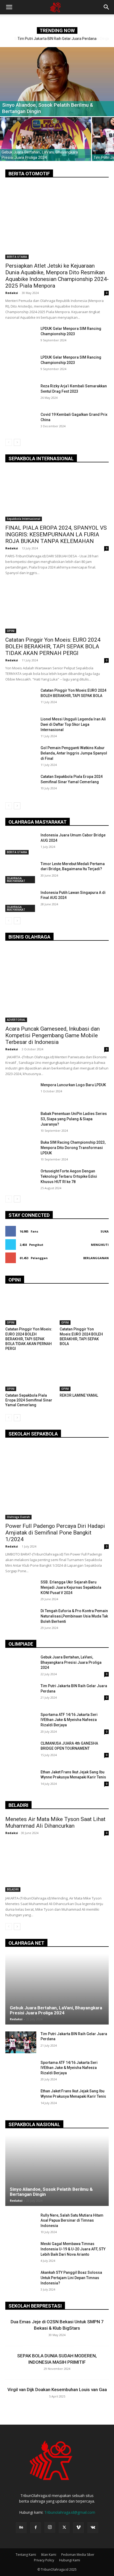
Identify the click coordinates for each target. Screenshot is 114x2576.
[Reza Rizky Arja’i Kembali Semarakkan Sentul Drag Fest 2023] (21, 394)
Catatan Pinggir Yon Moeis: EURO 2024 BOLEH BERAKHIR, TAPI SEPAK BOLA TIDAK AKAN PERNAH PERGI (53, 646)
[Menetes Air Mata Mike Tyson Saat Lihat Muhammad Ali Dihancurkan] (57, 1866)
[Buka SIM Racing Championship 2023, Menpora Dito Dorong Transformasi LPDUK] (21, 1151)
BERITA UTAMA (17, 257)
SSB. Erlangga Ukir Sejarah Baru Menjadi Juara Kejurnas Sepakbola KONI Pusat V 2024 (71, 1587)
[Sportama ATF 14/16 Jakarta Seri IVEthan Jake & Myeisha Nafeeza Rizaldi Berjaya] (21, 1723)
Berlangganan (96, 1258)
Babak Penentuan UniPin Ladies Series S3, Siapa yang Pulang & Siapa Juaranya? (74, 1119)
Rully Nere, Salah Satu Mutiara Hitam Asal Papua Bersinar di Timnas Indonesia (72, 2220)
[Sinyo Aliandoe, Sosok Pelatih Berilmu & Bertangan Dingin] (57, 82)
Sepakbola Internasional (24, 519)
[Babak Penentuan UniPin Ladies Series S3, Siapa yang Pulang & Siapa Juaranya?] (21, 1122)
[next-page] (17, 442)
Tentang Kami (26, 2555)
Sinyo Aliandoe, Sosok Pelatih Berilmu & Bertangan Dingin (57, 39)
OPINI (11, 631)
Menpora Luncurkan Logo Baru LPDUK (73, 1085)
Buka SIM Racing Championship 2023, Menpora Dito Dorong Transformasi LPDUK (73, 1148)
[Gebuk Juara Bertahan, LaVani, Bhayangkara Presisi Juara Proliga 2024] (46, 139)
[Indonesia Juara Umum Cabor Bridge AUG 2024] (21, 844)
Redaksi (12, 293)
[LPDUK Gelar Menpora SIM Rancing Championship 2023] (21, 337)
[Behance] (21, 2528)
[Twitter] (64, 2528)
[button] (9, 7)
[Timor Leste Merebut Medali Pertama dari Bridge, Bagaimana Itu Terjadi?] (21, 872)
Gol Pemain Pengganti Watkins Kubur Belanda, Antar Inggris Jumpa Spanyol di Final (74, 753)
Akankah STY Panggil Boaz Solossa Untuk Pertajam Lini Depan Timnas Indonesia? (71, 2278)
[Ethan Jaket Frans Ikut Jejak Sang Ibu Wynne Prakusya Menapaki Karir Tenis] (21, 1781)
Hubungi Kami (70, 2560)
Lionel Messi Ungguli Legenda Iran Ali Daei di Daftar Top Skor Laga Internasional (73, 724)
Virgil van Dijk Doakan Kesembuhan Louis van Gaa (57, 2390)
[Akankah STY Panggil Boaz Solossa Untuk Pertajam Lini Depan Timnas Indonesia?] (21, 2281)
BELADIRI (13, 1889)
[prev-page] (9, 442)
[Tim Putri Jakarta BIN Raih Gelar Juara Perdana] (21, 1694)
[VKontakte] (93, 2528)
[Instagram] (50, 2527)
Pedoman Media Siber (78, 2555)
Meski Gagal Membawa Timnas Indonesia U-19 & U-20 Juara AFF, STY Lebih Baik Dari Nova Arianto (73, 2249)
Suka (105, 1231)
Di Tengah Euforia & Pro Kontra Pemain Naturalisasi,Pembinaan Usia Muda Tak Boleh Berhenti (74, 1616)
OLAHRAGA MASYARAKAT (16, 880)
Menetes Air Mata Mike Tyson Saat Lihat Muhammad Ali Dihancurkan (55, 1822)
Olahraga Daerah (18, 1517)
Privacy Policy (44, 2560)
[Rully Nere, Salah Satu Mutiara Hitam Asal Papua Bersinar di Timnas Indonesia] (21, 2224)
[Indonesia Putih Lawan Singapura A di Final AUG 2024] (21, 901)
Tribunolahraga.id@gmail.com (70, 2512)
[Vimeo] (78, 2528)
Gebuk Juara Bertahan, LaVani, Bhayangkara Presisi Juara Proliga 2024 (71, 1662)
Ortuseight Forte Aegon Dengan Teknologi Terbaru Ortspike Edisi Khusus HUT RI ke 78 (69, 1176)
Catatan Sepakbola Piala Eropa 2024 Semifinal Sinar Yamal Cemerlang (29, 1400)
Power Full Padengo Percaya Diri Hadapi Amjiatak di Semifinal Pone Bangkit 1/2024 (55, 1533)
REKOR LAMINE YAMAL (79, 1395)
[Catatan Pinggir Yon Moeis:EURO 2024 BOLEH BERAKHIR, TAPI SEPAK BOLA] (21, 699)
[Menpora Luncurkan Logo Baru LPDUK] (21, 1093)
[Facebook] (36, 2528)
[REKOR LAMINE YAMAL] (84, 1374)
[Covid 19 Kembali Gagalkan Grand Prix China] (21, 423)
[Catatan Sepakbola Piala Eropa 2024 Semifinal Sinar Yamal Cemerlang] (21, 785)
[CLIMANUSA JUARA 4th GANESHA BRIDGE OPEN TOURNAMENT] (21, 1752)
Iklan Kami (49, 2555)
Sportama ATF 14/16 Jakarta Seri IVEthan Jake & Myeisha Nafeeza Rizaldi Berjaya (69, 1720)
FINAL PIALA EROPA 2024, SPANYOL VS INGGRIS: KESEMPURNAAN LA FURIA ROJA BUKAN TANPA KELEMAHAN (56, 534)
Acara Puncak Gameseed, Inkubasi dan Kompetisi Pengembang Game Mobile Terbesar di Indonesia (52, 1035)
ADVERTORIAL (16, 1020)
